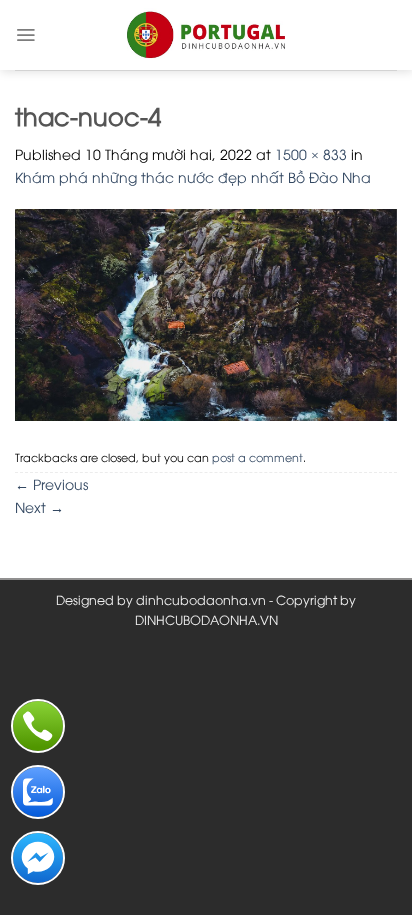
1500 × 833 (311, 153)
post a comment (257, 456)
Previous (51, 483)
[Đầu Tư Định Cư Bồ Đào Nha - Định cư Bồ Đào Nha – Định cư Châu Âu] (206, 35)
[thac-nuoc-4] (206, 312)
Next (39, 506)
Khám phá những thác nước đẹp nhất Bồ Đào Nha (193, 176)
